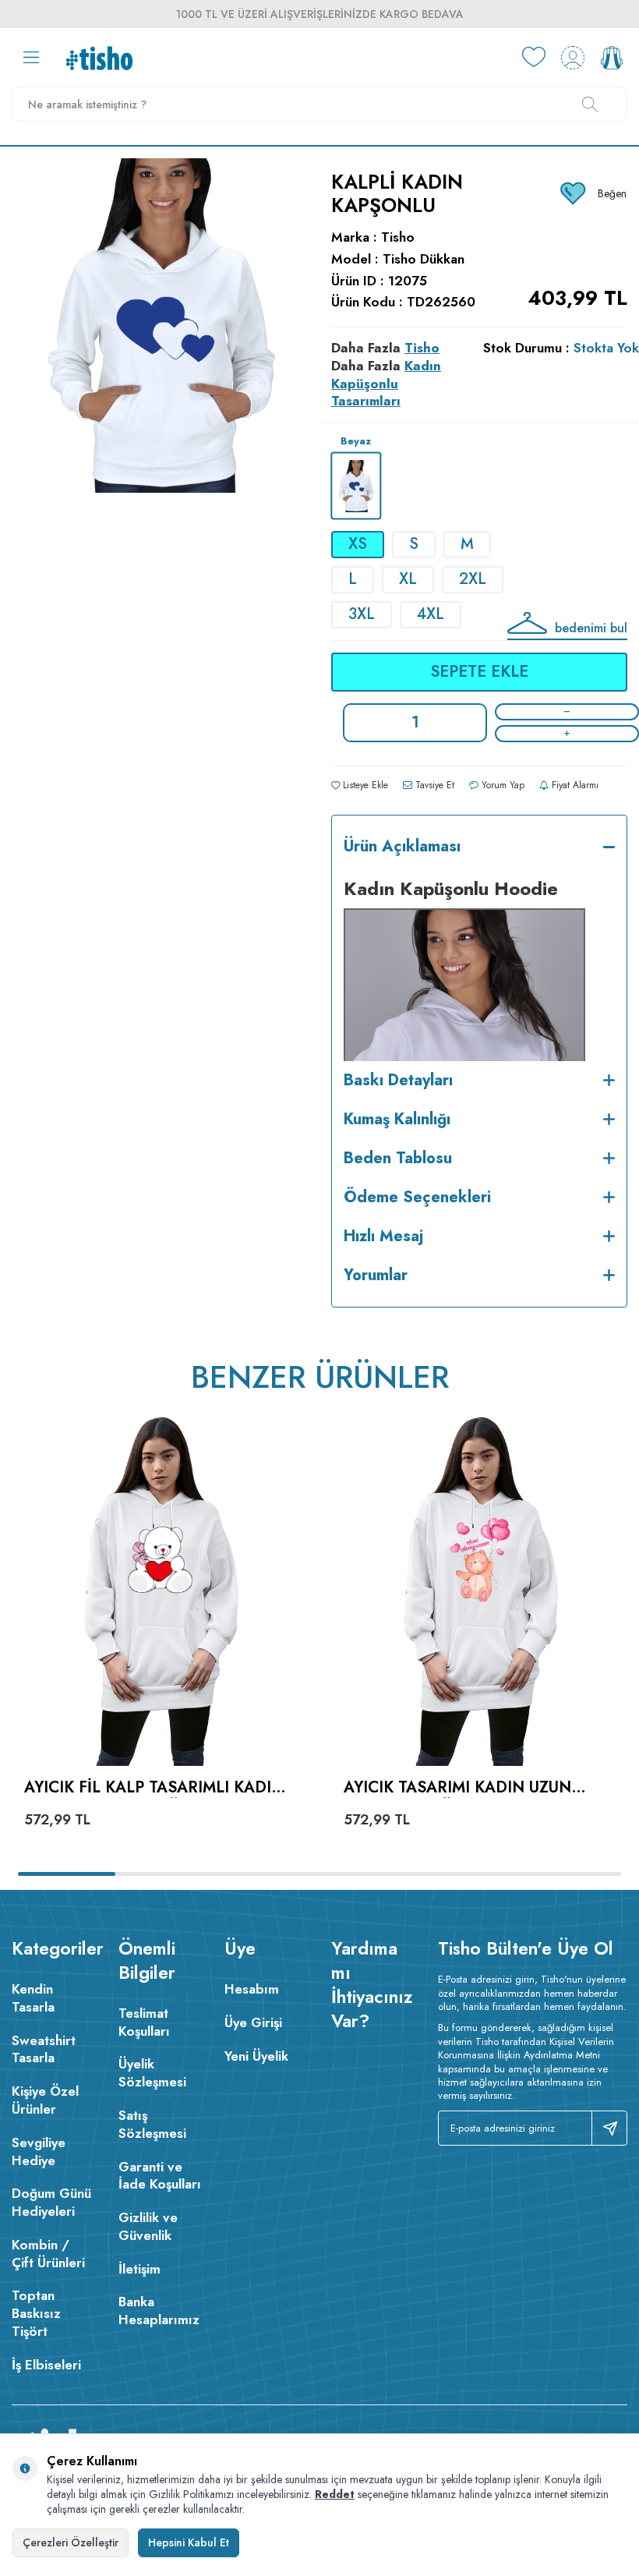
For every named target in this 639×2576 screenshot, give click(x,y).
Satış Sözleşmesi (152, 2124)
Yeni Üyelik (256, 2056)
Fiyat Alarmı (574, 785)
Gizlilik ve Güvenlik (148, 2226)
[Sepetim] (612, 58)
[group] (160, 388)
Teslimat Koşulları (144, 2022)
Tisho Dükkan (424, 259)
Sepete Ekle (479, 672)
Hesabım (252, 1989)
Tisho (398, 237)
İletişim (139, 2269)
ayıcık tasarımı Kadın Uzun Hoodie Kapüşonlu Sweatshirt (477, 1788)
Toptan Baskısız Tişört (36, 2313)
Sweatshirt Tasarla (44, 2049)
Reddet (335, 2494)
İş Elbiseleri (46, 2365)
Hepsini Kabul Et (189, 2542)
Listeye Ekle (364, 785)
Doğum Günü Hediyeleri (51, 2202)
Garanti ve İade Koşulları (160, 2176)
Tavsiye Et (433, 785)
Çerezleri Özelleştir (71, 2542)
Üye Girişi (253, 2022)
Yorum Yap (501, 785)
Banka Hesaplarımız (159, 2311)
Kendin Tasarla (33, 1998)
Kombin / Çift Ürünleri (48, 2254)
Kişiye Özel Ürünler (45, 2100)
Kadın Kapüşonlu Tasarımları (386, 384)
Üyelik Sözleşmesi (152, 2073)
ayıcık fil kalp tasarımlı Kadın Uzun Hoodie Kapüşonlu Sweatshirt (154, 1788)
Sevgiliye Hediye (39, 2151)
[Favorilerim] (534, 58)
